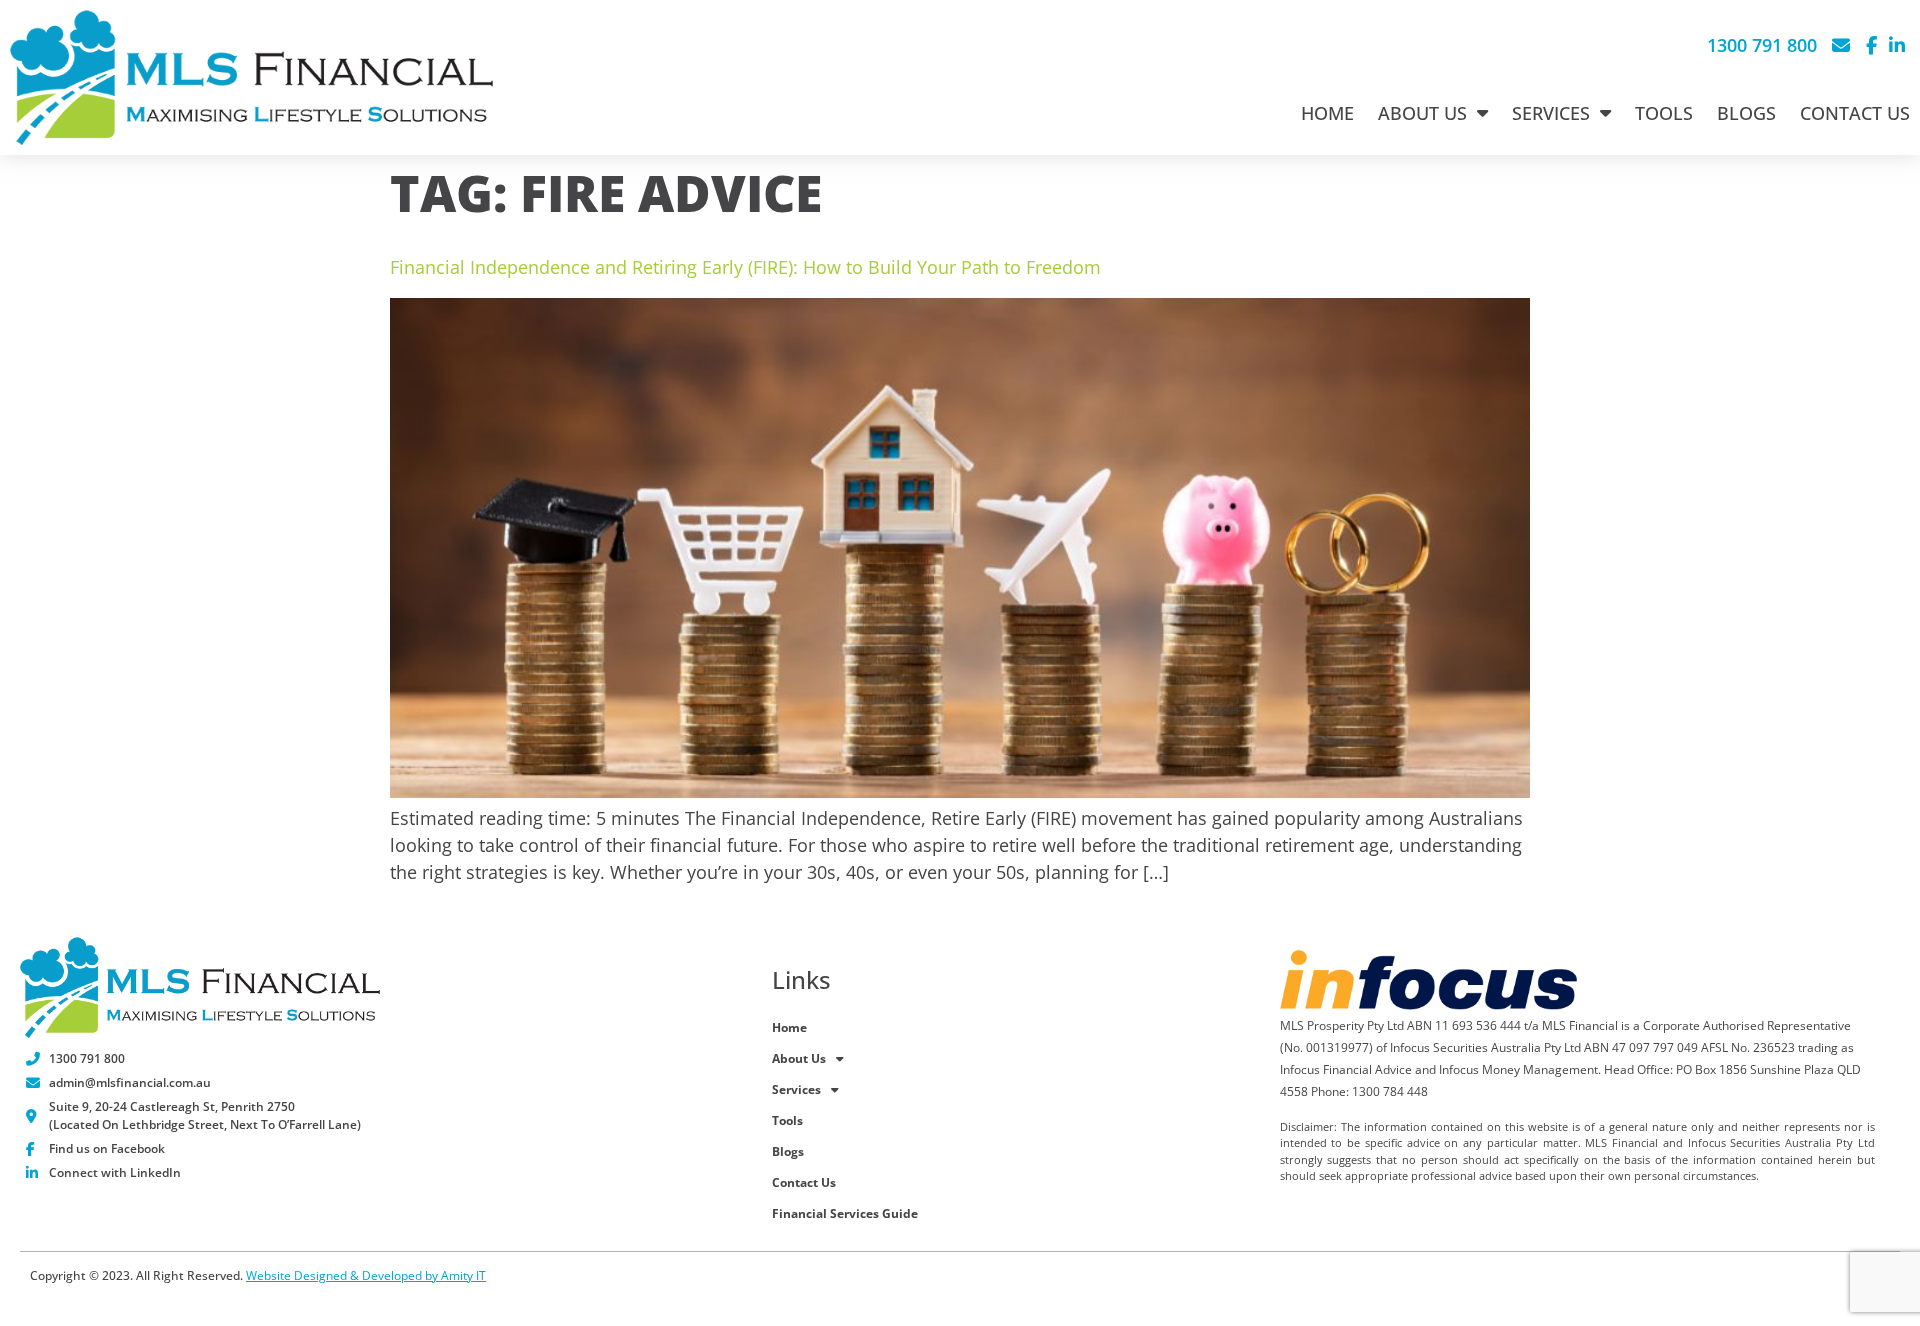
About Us (1422, 113)
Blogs (1746, 113)
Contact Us (1855, 113)
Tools (1664, 113)
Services (1551, 113)
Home (1327, 113)
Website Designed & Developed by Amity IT (366, 1275)
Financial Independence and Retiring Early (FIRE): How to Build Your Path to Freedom (745, 267)
